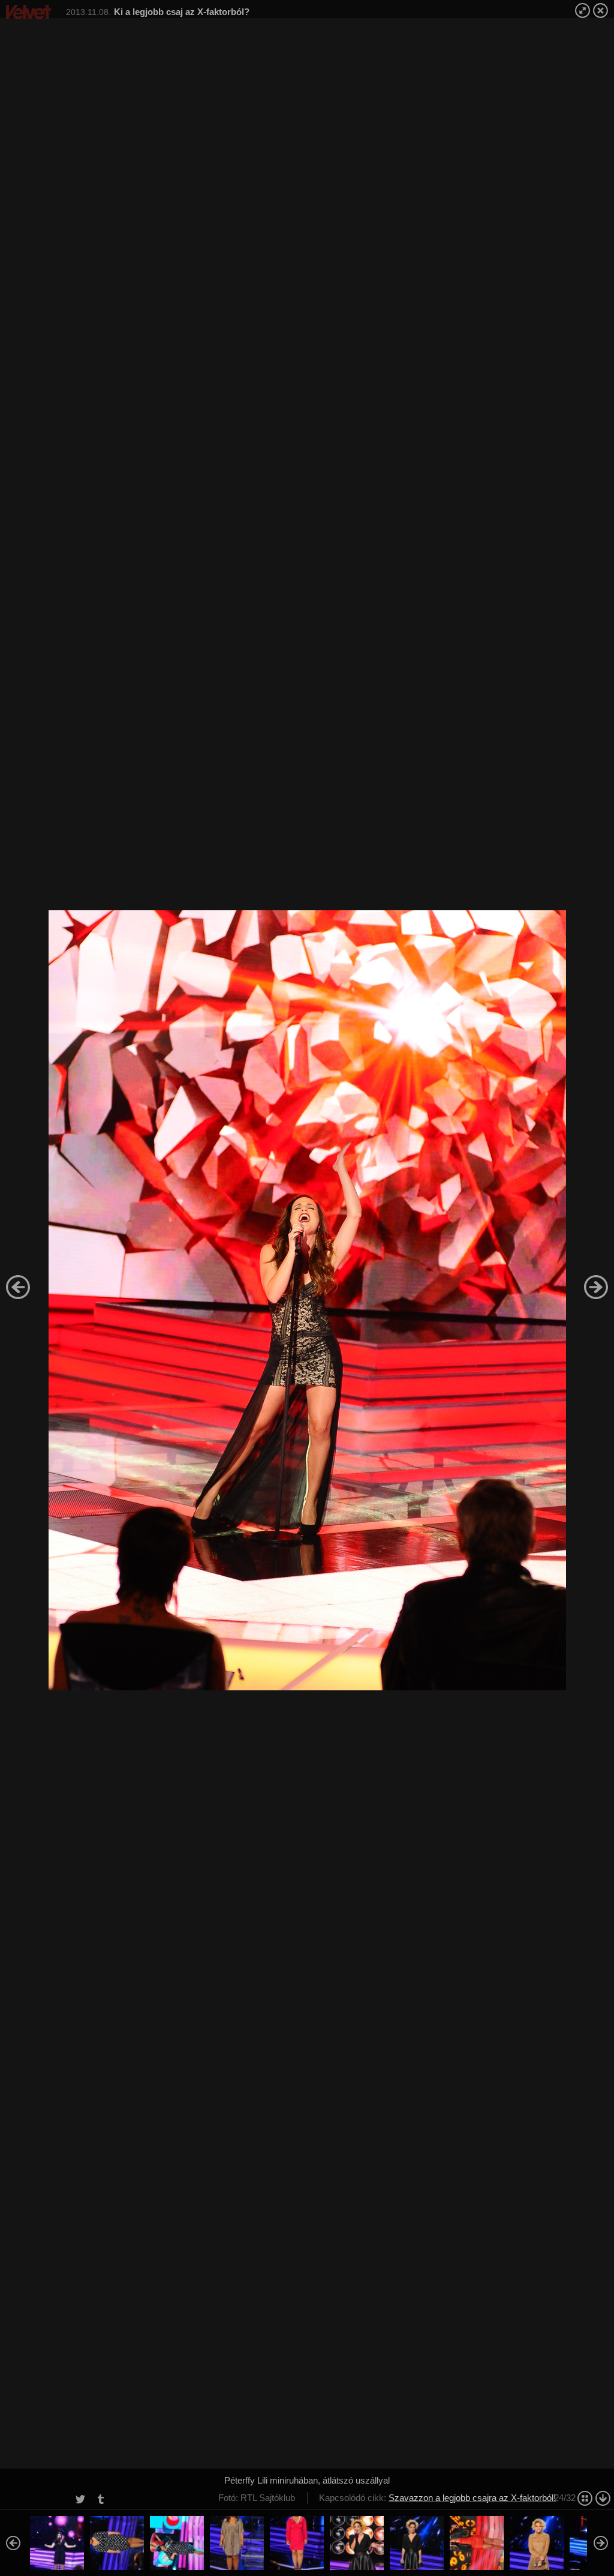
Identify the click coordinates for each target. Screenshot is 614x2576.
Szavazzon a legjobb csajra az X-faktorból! (472, 2498)
